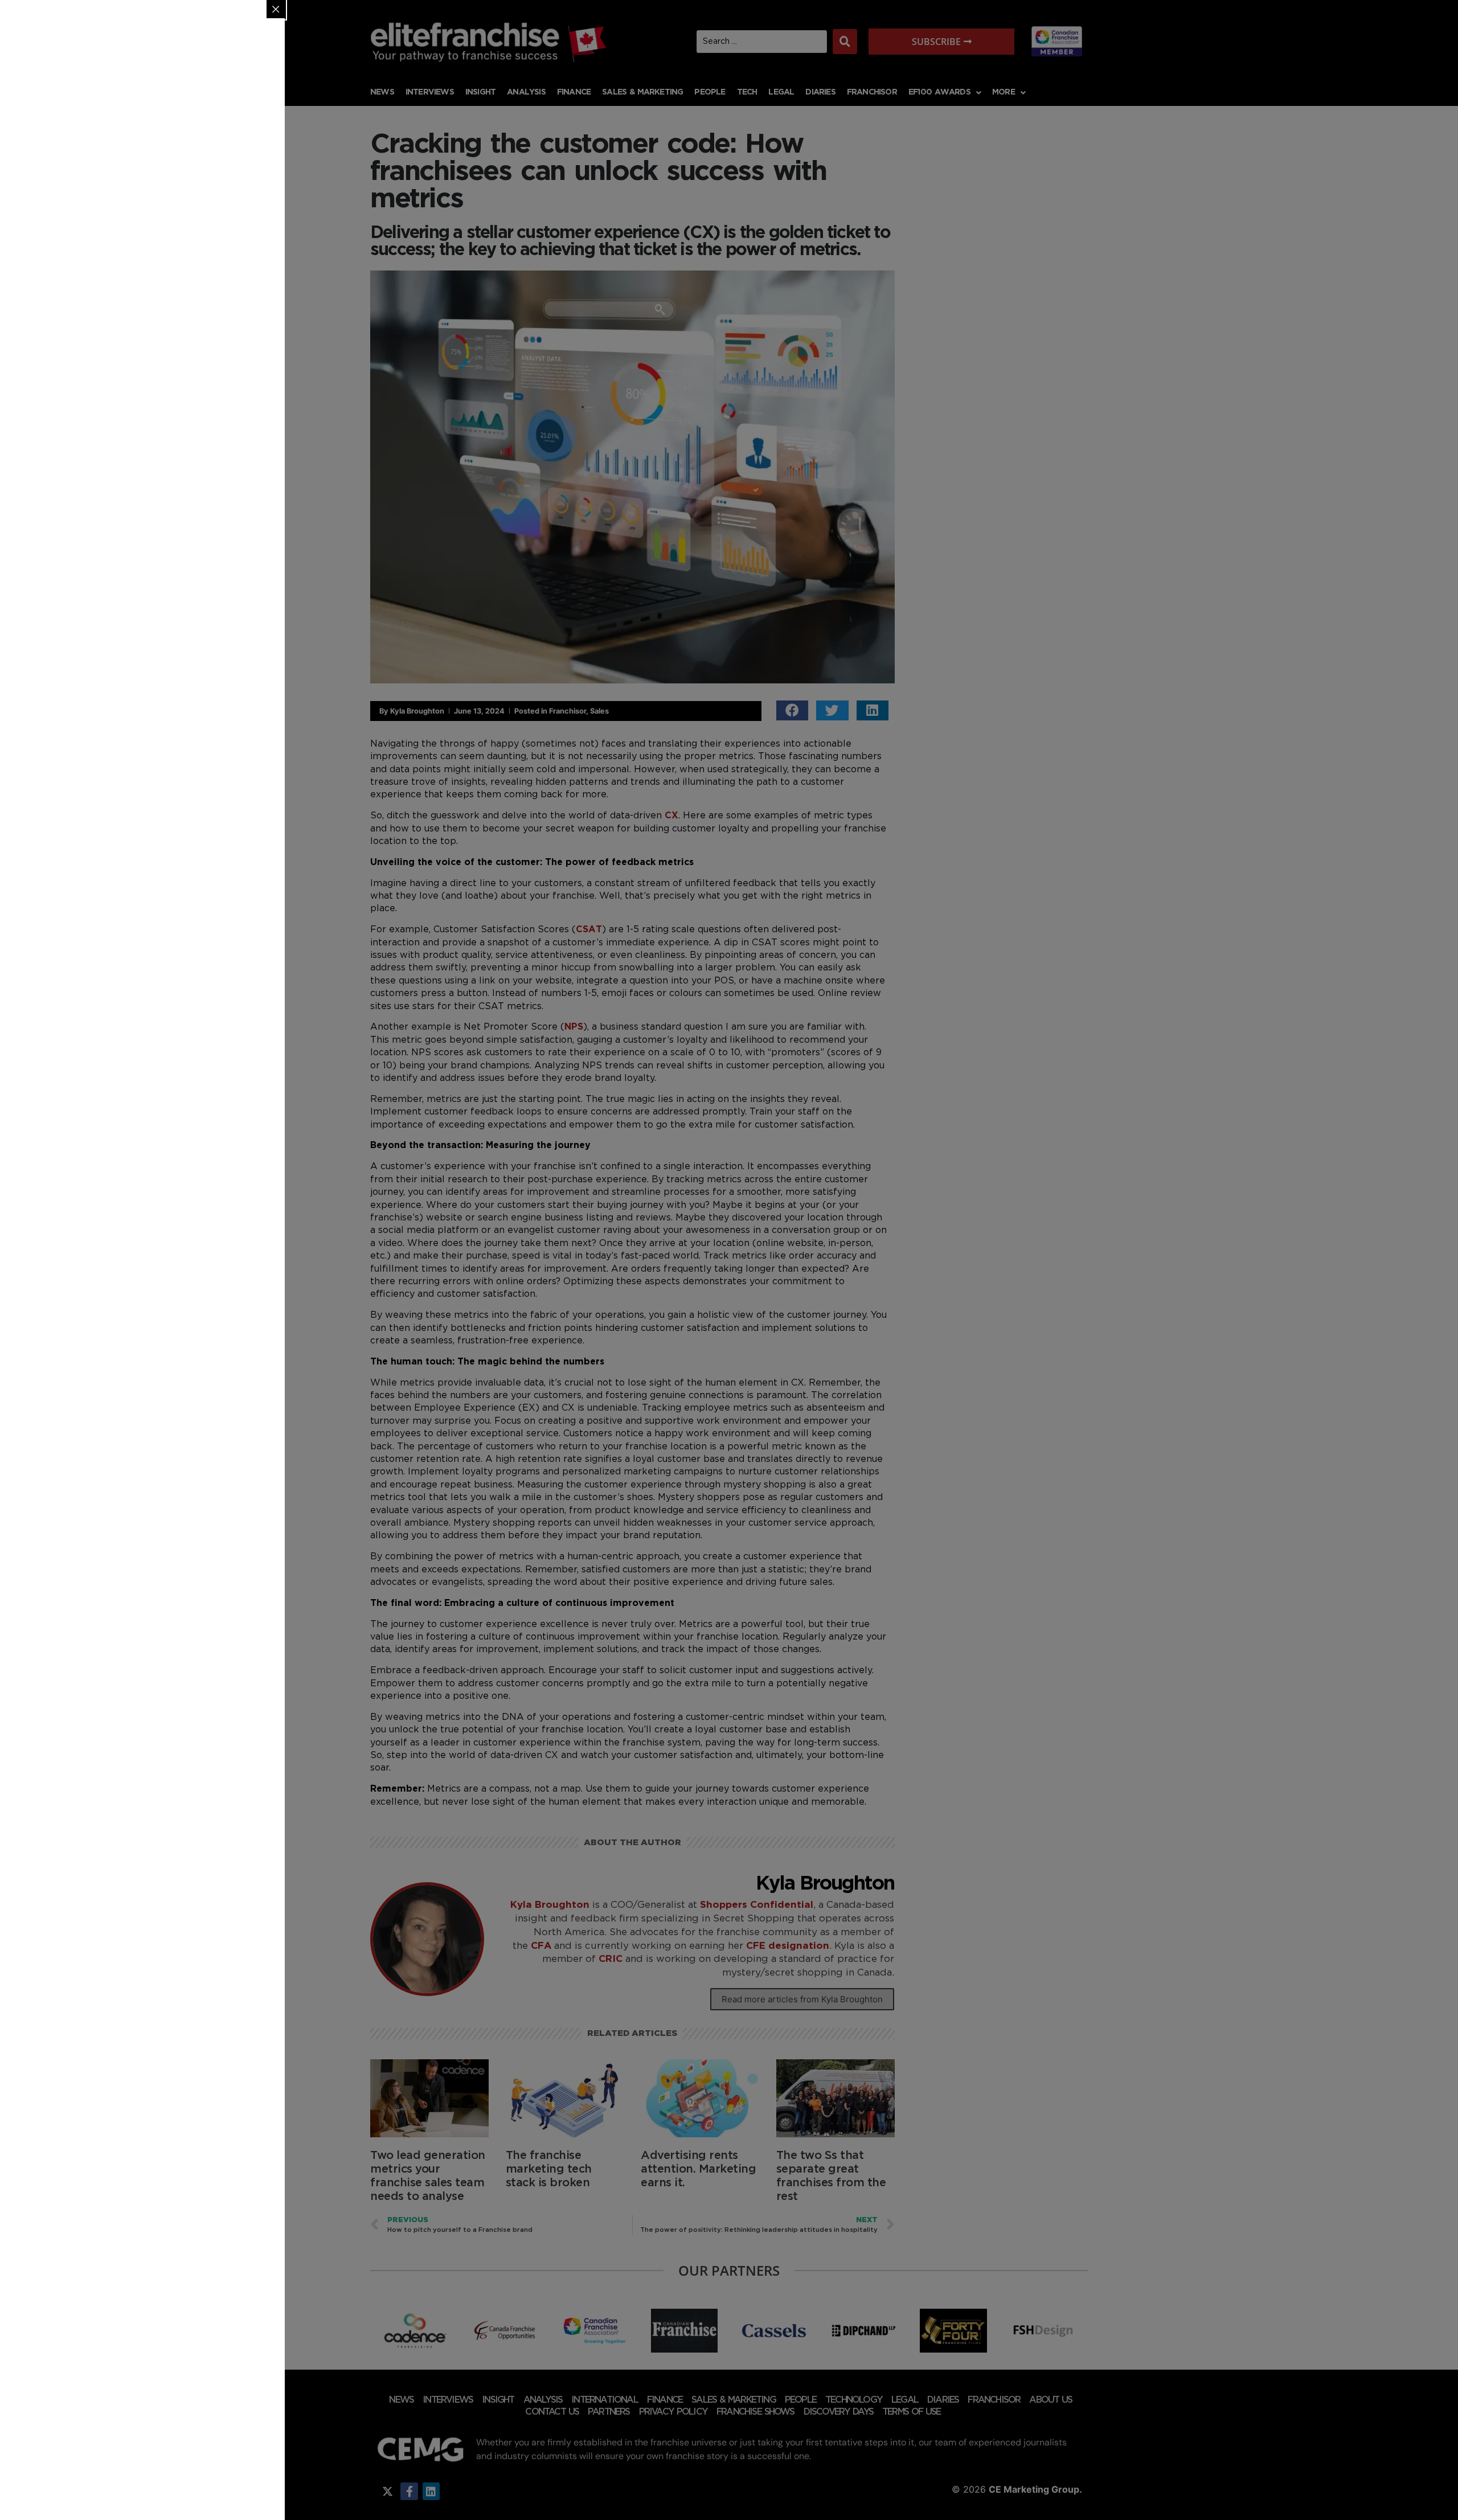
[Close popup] (276, 9)
